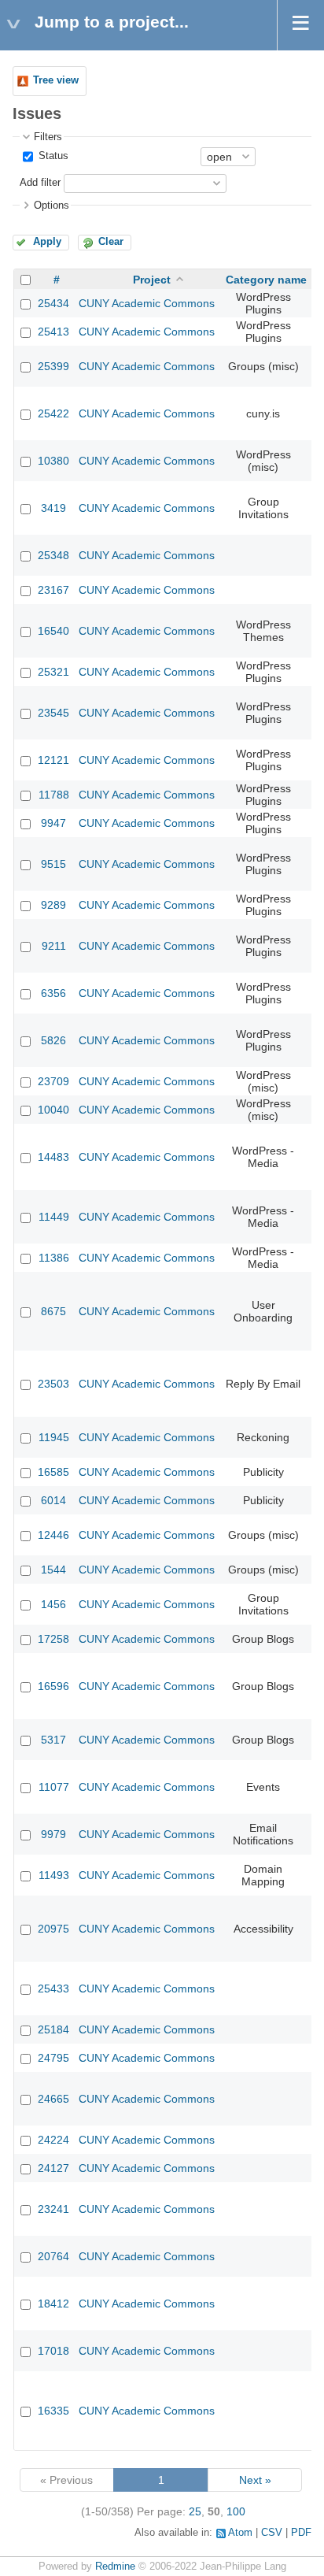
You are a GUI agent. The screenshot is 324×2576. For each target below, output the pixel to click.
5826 (53, 1040)
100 (236, 2511)
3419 (53, 508)
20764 (53, 2256)
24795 (53, 2058)
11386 (54, 1258)
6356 (53, 993)
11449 (54, 1217)
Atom (240, 2533)
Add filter (40, 183)
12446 (53, 1535)
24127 (53, 2168)
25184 (53, 2029)
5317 (53, 1740)
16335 (53, 2411)
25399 (53, 366)
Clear (111, 242)
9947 (53, 823)
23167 (53, 590)
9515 (53, 864)
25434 (53, 303)
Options (52, 206)
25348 (53, 555)
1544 (53, 1570)
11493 (54, 1875)
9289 (53, 905)
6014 (53, 1500)
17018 (53, 2351)
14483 (53, 1157)
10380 (53, 461)
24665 (53, 2099)
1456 (53, 1604)
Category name (266, 280)
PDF (301, 2533)
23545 (53, 713)
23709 (53, 1081)
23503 (53, 1384)
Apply (47, 242)
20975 (53, 1929)
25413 (53, 332)
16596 (53, 1686)
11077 (54, 1787)
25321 (53, 672)
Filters (48, 137)
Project (152, 280)
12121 (53, 760)
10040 (53, 1110)
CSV (272, 2533)
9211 (54, 946)
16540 (53, 631)
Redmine (115, 2567)
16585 (53, 1472)
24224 (53, 2140)
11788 (54, 795)
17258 (53, 1639)
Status (52, 156)
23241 (53, 2209)
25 (195, 2511)
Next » (255, 2480)
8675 (53, 1311)
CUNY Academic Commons (147, 303)
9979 (53, 1834)
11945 (54, 1437)
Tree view (56, 80)
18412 (53, 2304)
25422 (53, 413)
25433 (53, 1989)
